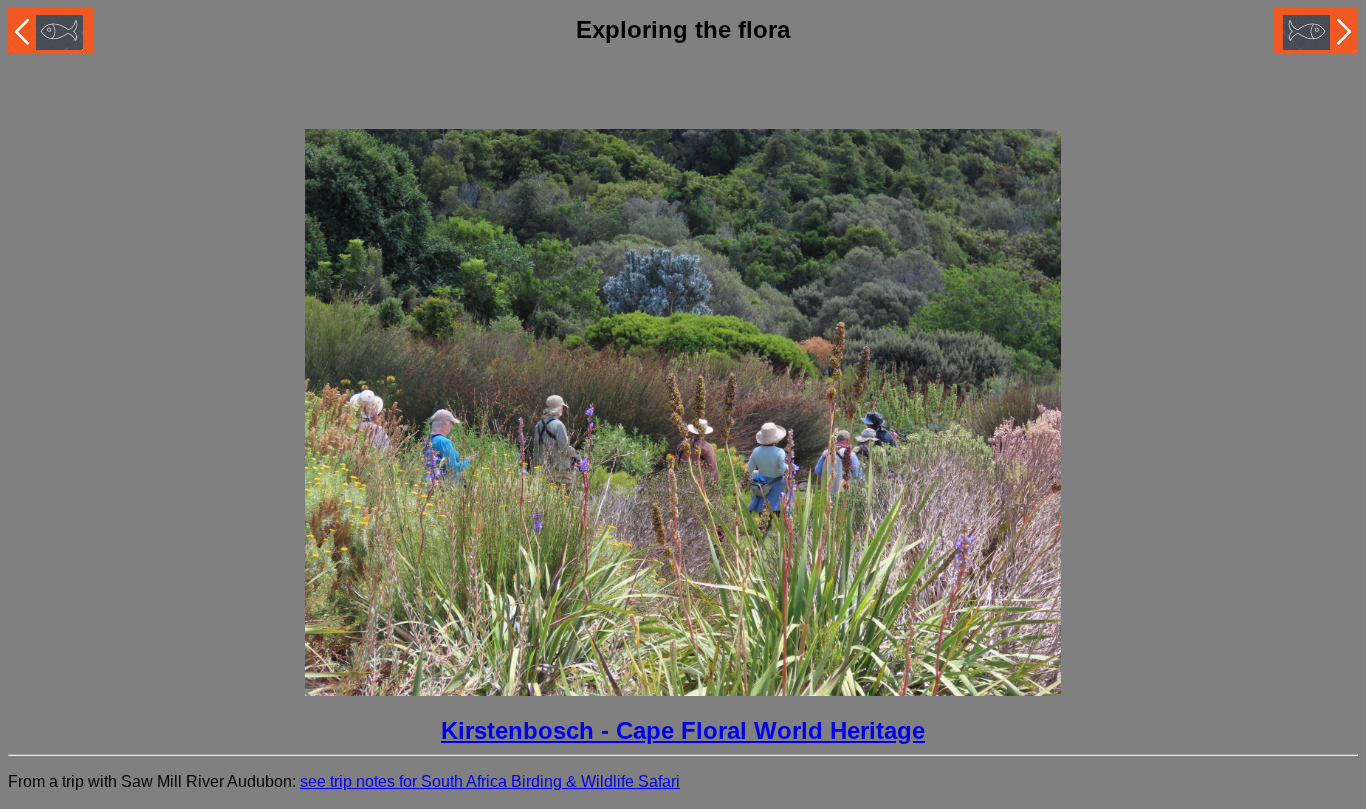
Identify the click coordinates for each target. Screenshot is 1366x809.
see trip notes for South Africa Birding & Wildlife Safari (490, 781)
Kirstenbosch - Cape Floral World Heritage (683, 730)
